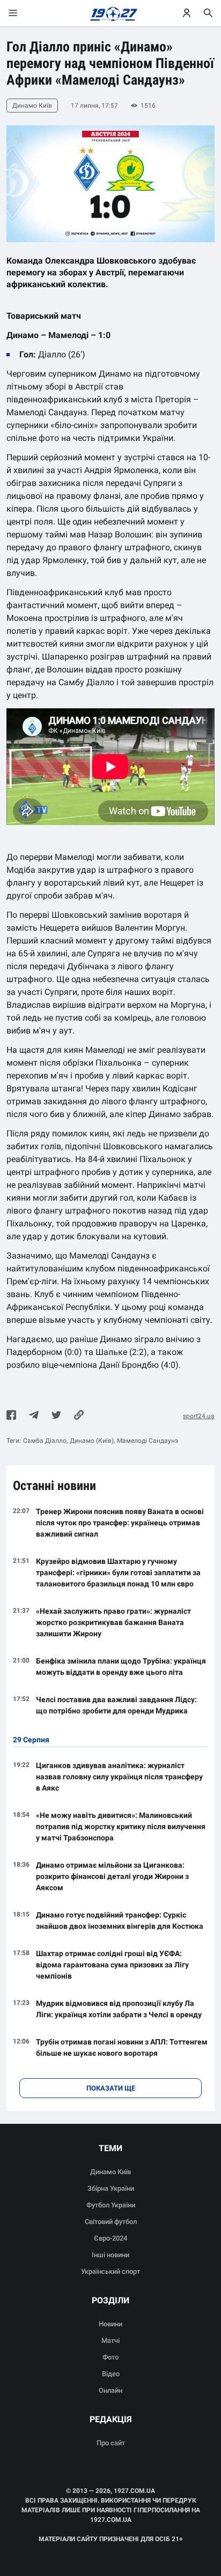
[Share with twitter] (56, 1416)
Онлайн (110, 2390)
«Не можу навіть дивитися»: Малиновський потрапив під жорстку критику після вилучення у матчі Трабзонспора (121, 1826)
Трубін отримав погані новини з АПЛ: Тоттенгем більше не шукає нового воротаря (122, 2047)
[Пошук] (208, 13)
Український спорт (110, 2271)
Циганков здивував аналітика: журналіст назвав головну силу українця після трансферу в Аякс (119, 1777)
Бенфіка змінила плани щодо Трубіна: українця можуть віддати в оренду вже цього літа (121, 1667)
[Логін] (187, 13)
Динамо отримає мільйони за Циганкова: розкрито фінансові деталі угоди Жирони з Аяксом (112, 1876)
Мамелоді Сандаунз (148, 1441)
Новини (110, 2324)
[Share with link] (79, 1416)
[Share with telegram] (34, 1416)
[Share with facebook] (11, 1416)
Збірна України (111, 2188)
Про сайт (111, 2443)
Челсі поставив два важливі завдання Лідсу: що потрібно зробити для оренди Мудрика (116, 1705)
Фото (110, 2357)
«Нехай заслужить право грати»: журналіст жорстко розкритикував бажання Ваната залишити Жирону (113, 1622)
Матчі (110, 2341)
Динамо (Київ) (92, 1441)
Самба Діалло (45, 1441)
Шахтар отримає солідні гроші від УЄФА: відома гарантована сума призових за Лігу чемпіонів (112, 1965)
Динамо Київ (110, 2172)
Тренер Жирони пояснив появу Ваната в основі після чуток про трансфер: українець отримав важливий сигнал (120, 1523)
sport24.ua (199, 1416)
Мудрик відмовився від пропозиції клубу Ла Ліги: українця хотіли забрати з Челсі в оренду (119, 2009)
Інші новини (110, 2255)
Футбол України (111, 2205)
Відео (111, 2374)
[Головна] (111, 13)
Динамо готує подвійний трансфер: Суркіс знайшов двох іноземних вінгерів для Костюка (120, 1920)
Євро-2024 (110, 2238)
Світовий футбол (111, 2222)
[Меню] (24, 13)
